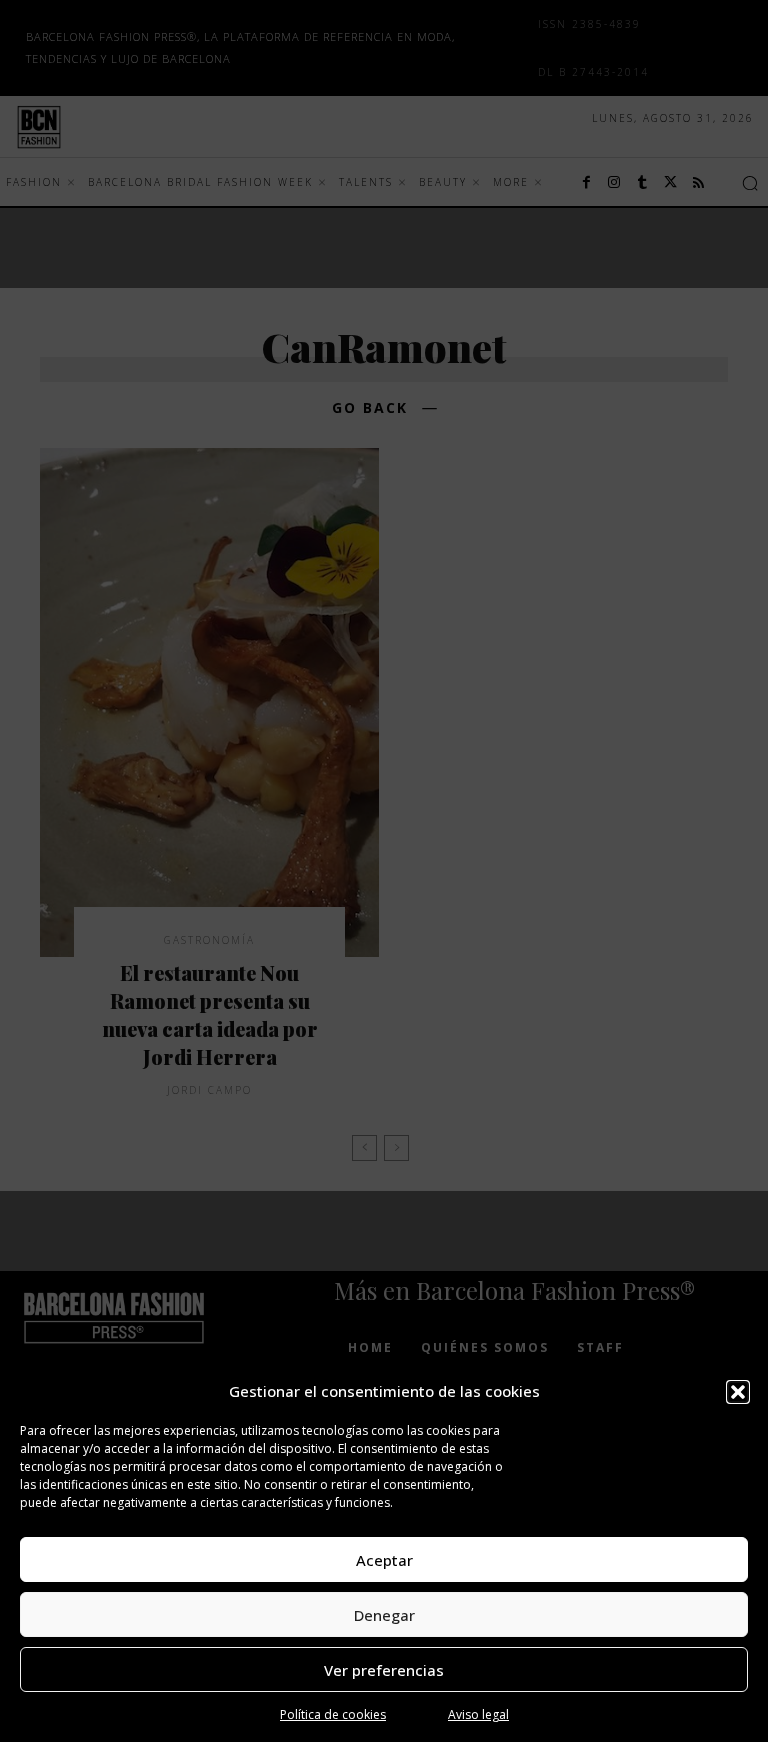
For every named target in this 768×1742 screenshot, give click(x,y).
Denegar (384, 1615)
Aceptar (384, 1560)
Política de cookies (333, 1714)
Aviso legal (478, 1714)
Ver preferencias (384, 1670)
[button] (738, 1392)
